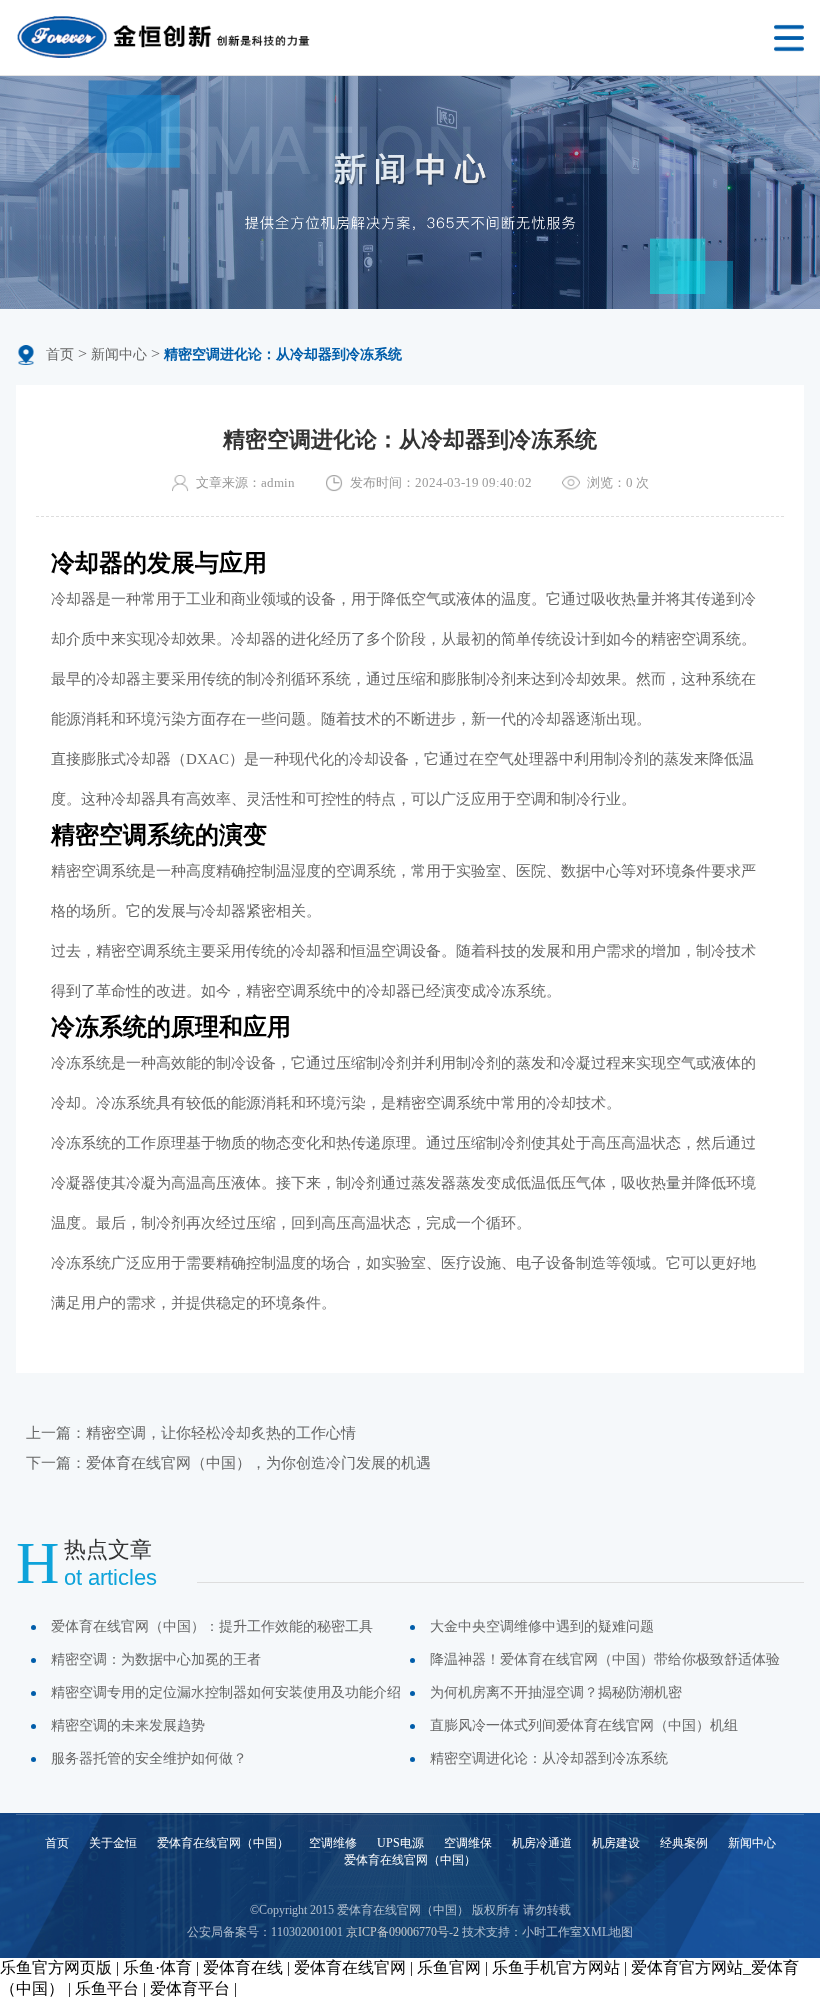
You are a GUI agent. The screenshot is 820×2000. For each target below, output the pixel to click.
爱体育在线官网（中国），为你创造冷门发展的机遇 (258, 1463)
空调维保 (468, 1843)
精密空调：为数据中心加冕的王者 (156, 1659)
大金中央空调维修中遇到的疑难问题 (542, 1626)
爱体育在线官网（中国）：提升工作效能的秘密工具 (212, 1626)
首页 (60, 354)
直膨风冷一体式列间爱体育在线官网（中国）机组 (584, 1725)
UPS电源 (400, 1843)
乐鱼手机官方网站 (556, 1967)
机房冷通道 (542, 1843)
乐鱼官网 (449, 1967)
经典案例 (684, 1843)
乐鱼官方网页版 (56, 1967)
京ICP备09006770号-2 (402, 1932)
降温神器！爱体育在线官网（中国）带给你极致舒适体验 (605, 1659)
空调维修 (333, 1843)
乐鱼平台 (107, 1988)
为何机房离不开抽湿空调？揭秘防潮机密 (556, 1692)
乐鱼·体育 (157, 1967)
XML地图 (607, 1932)
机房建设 (616, 1843)
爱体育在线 (243, 1967)
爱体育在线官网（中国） (223, 1843)
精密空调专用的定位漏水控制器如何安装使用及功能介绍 (226, 1692)
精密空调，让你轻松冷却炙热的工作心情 (221, 1433)
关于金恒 (113, 1843)
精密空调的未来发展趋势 (128, 1725)
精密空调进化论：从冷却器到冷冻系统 (549, 1758)
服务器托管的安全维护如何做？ (149, 1758)
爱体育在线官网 (350, 1967)
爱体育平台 (190, 1988)
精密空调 (126, 951)
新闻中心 (119, 354)
